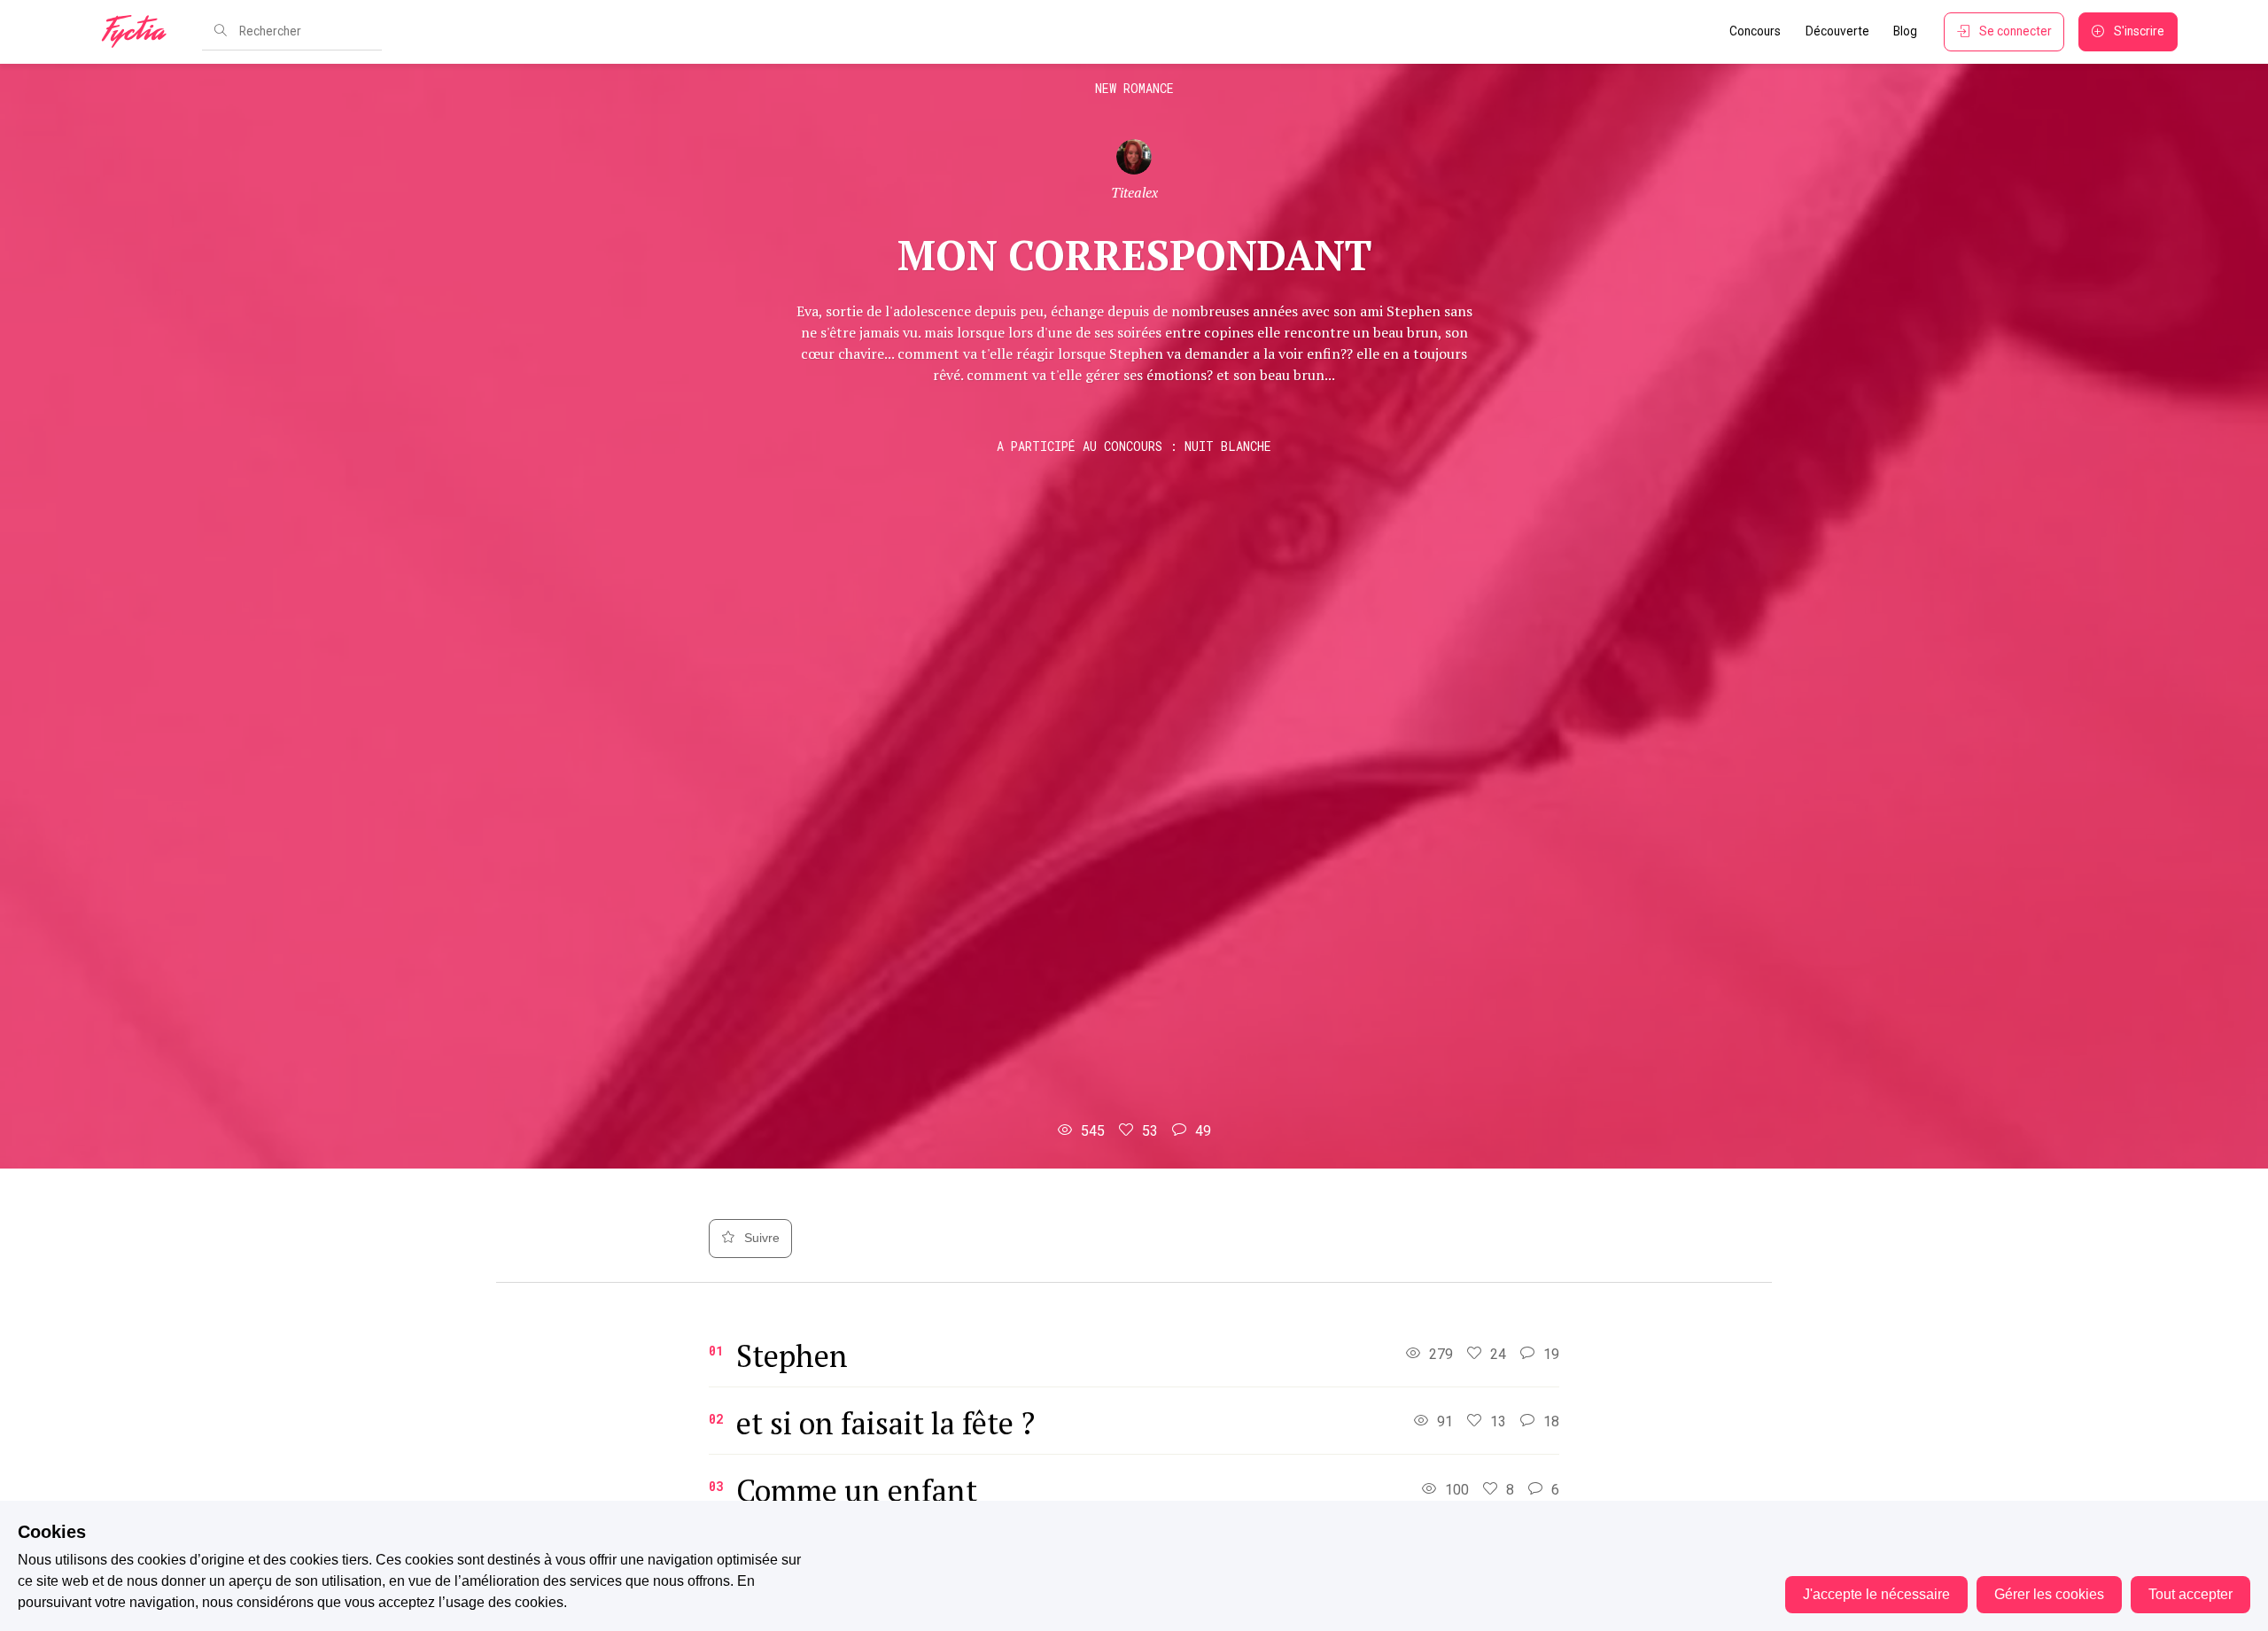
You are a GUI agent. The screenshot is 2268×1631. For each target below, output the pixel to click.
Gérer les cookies (2049, 1594)
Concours (1755, 31)
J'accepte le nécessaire (1876, 1594)
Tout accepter (2190, 1594)
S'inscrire (2139, 31)
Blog (1905, 31)
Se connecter (2016, 31)
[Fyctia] (140, 32)
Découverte (1837, 31)
